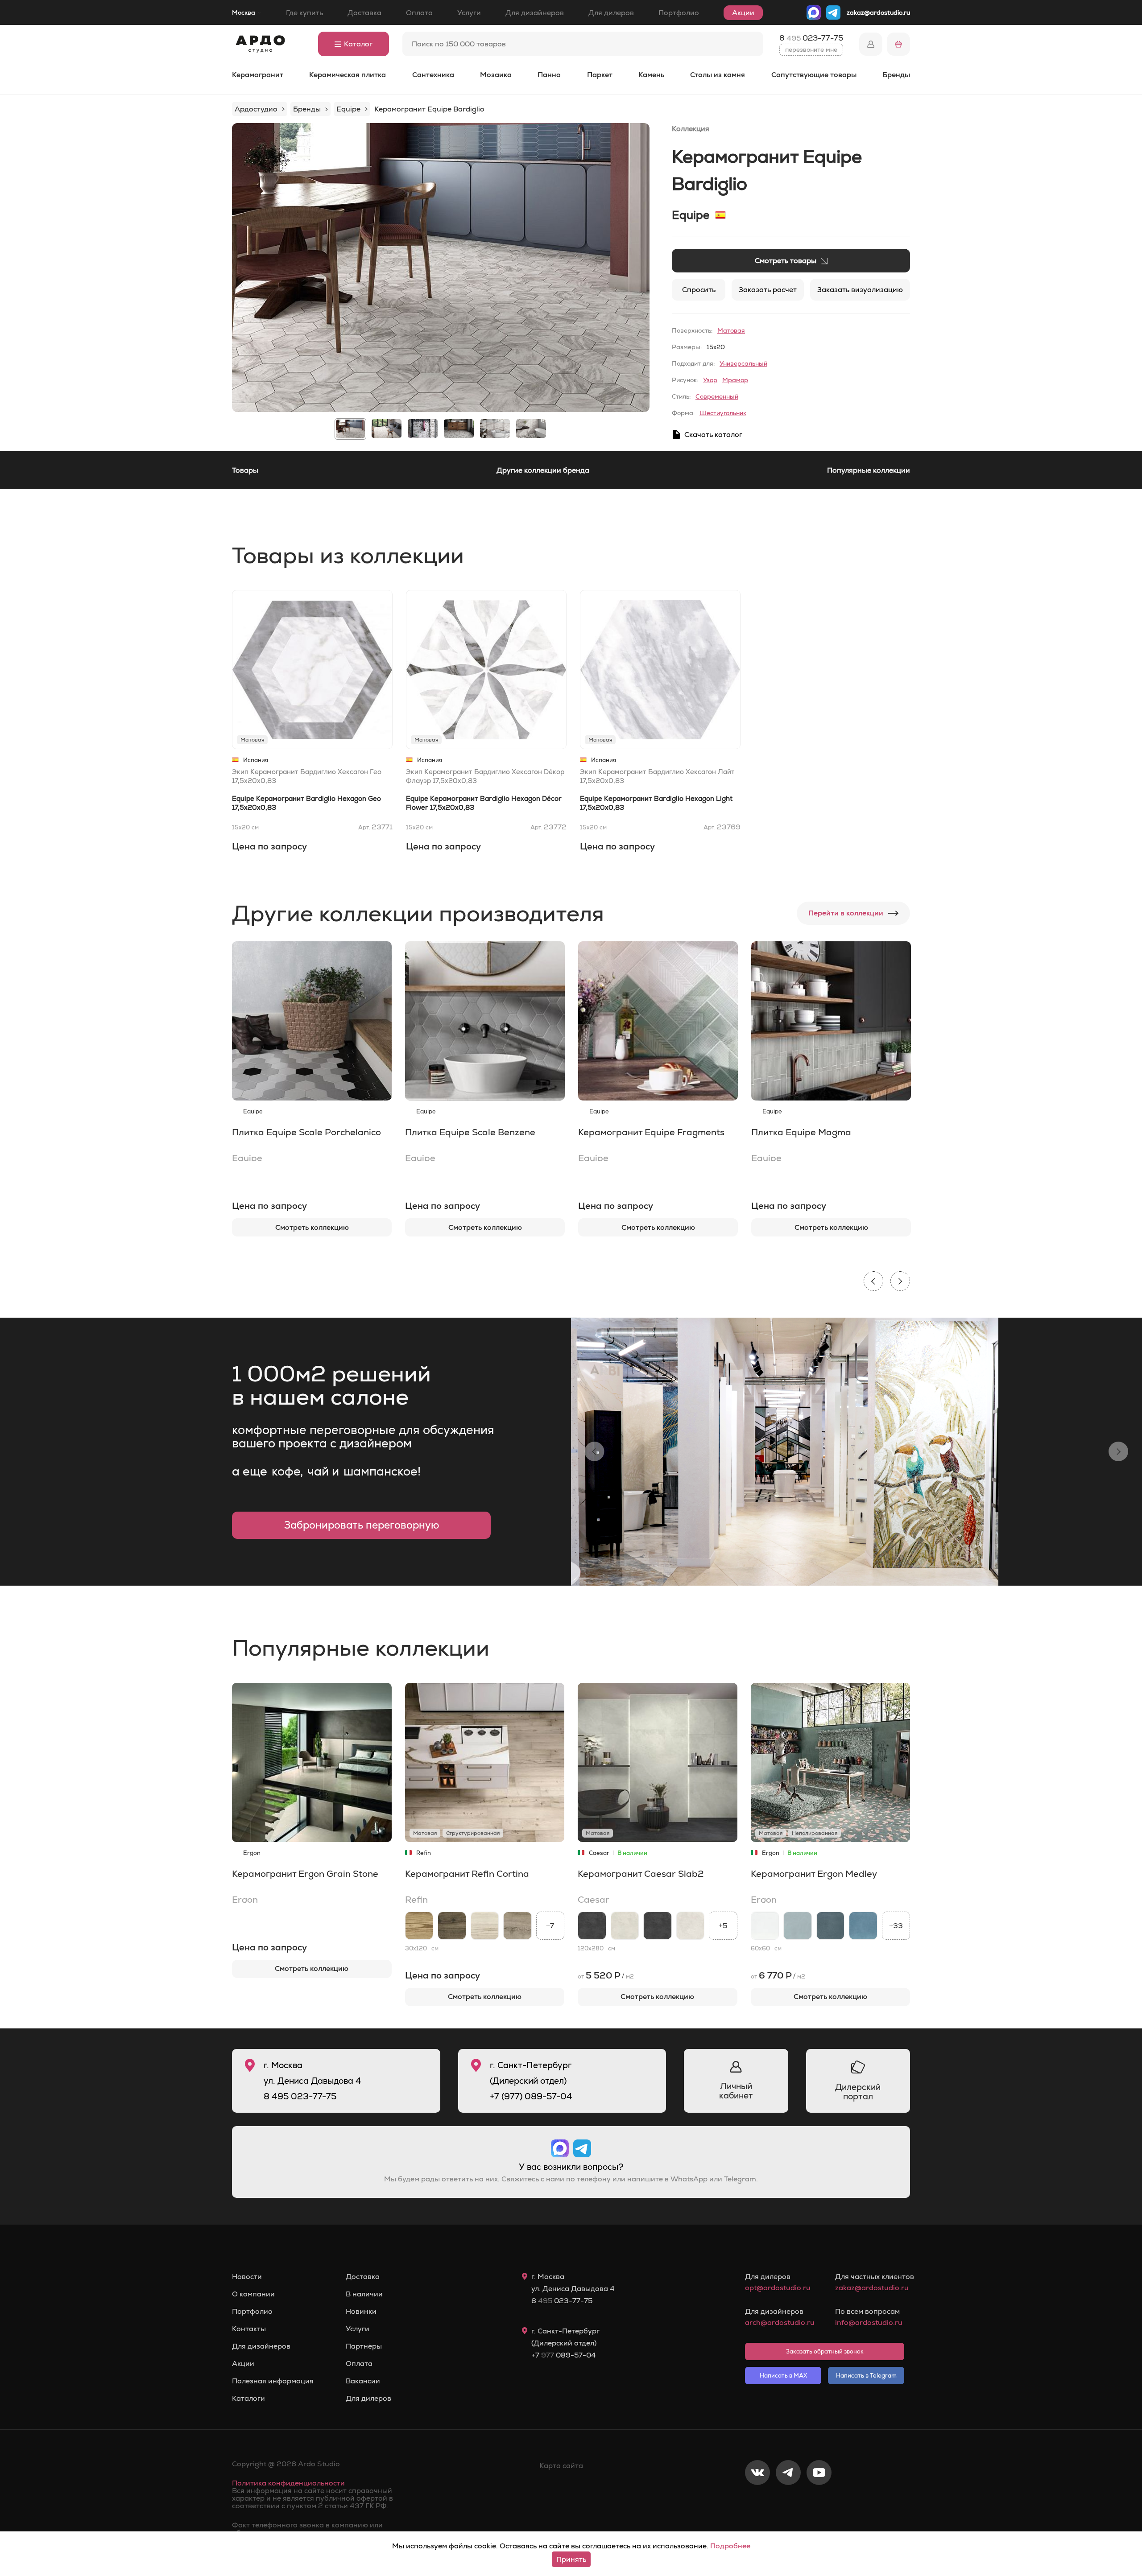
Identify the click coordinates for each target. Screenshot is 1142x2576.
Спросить (699, 290)
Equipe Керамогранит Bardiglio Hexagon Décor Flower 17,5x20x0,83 (484, 803)
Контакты (249, 2329)
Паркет (600, 75)
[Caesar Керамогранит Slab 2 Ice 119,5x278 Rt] (625, 1926)
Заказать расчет (768, 290)
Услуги (469, 13)
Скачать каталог (713, 435)
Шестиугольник (723, 413)
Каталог (358, 44)
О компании (253, 2294)
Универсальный (743, 363)
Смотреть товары (786, 261)
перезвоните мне (811, 49)
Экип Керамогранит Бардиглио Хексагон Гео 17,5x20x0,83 (307, 776)
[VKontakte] (757, 2502)
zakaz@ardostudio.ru (878, 12)
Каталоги (248, 2399)
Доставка (364, 13)
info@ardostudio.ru (869, 2323)
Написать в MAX (783, 2376)
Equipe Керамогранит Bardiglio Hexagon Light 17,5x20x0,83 (656, 803)
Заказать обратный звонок (825, 2351)
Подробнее (730, 2546)
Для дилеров (611, 13)
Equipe (691, 215)
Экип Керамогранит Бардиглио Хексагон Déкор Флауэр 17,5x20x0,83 (485, 776)
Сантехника (433, 75)
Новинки (361, 2312)
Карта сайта (561, 2466)
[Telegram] (788, 2502)
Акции (743, 13)
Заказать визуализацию (860, 290)
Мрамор (735, 380)
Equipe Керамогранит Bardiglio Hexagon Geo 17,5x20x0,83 (306, 803)
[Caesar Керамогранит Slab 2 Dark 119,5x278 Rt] (592, 1926)
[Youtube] (819, 2502)
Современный (717, 396)
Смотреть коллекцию (312, 1227)
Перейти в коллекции (846, 913)
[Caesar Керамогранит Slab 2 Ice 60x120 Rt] (691, 1926)
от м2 (606, 1975)
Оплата (419, 13)
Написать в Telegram (866, 2376)
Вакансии (363, 2381)
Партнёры (364, 2346)
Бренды (896, 75)
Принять (571, 2559)
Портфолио (679, 13)
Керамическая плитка (348, 75)
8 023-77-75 (811, 38)
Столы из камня (718, 75)
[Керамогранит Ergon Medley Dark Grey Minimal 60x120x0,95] (831, 1926)
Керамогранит (258, 75)
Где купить (304, 13)
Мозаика (496, 75)
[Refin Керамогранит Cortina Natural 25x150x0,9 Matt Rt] (517, 1926)
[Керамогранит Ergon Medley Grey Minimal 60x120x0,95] (798, 1926)
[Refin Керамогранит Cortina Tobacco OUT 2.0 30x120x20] (452, 1926)
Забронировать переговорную (362, 1525)
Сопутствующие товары (814, 75)
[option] (441, 268)
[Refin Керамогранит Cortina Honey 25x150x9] (419, 1926)
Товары (245, 470)
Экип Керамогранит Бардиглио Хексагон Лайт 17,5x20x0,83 (657, 776)
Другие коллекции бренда (543, 470)
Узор (710, 380)
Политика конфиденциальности (288, 2483)
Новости (247, 2277)
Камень (651, 75)
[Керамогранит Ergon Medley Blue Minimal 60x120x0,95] (863, 1926)
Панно (549, 75)
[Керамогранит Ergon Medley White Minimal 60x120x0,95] (765, 1926)
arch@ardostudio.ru (780, 2323)
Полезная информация (273, 2381)
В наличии (364, 2294)
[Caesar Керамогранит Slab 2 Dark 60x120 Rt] (658, 1926)
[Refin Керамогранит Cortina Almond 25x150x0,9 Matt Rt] (485, 1926)
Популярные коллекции (869, 470)
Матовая (731, 330)
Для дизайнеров (535, 13)
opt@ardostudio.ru (778, 2288)
